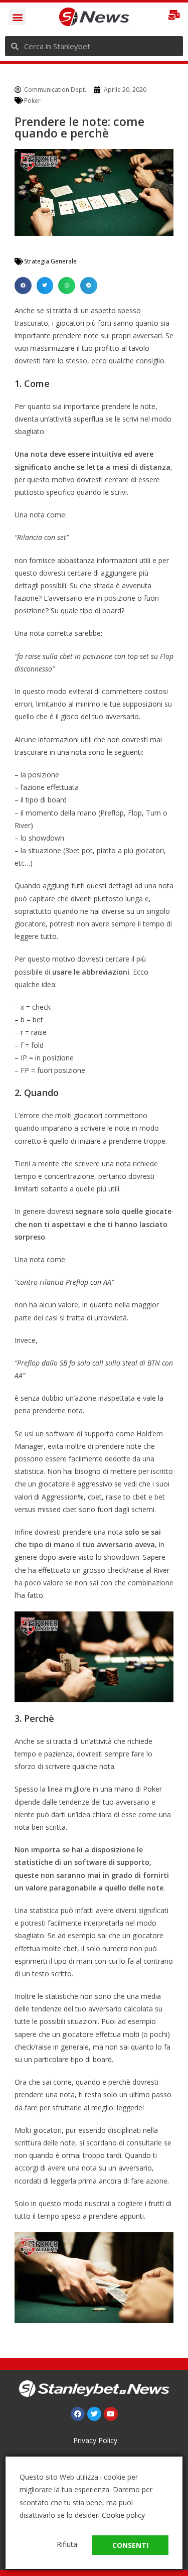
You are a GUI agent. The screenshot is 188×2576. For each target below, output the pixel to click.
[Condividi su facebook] (23, 286)
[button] (17, 17)
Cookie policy (123, 2515)
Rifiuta (67, 2544)
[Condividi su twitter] (45, 286)
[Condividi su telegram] (89, 286)
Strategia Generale (50, 261)
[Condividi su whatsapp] (67, 286)
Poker (32, 101)
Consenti (130, 2545)
